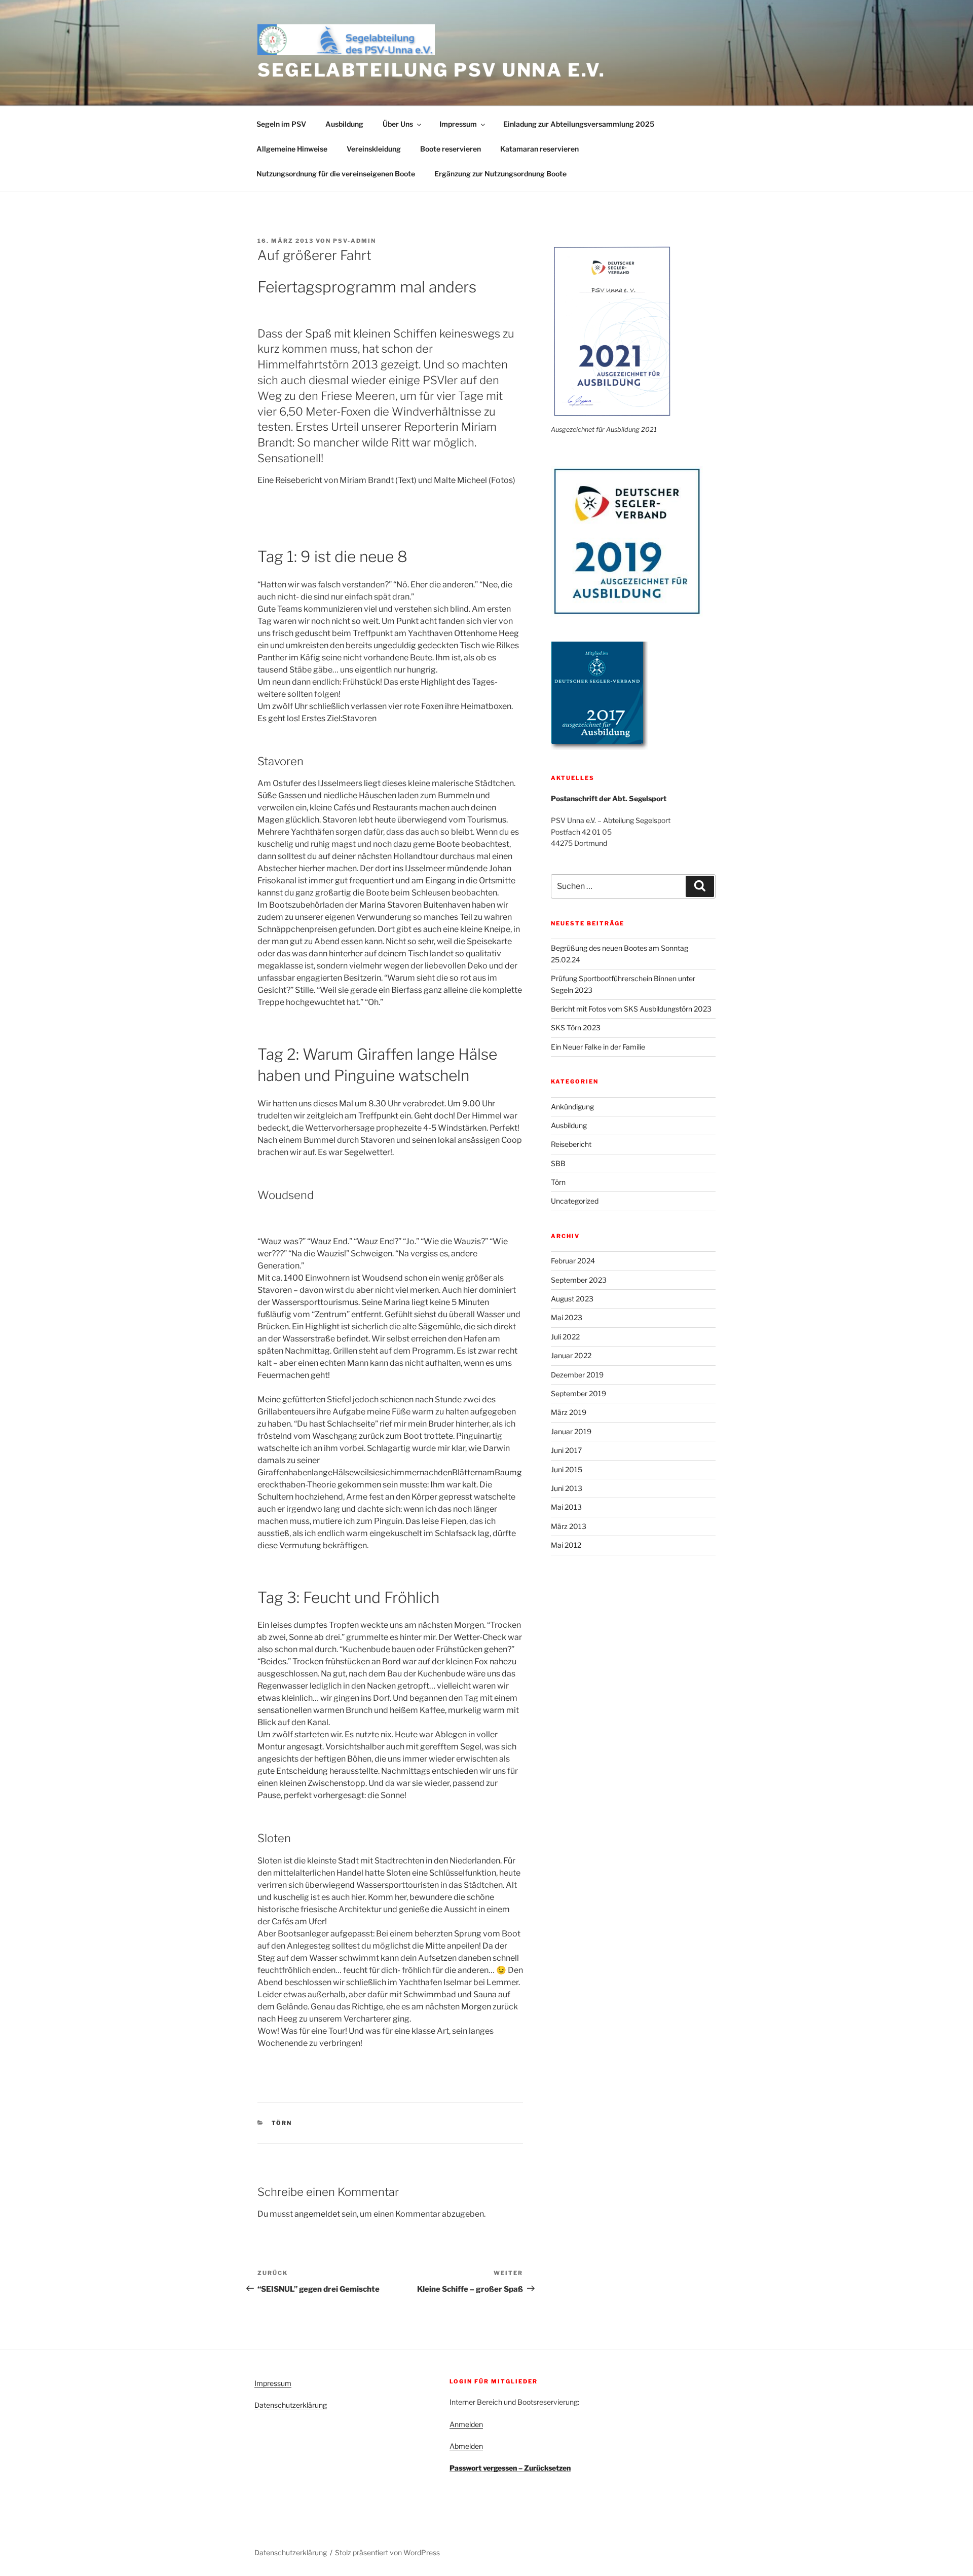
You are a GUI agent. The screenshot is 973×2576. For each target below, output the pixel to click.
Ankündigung (572, 1107)
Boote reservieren (451, 149)
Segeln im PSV (281, 124)
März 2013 (569, 1526)
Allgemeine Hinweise (292, 149)
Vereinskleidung (374, 149)
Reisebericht (571, 1144)
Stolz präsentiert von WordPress (387, 2552)
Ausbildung (344, 124)
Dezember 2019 (577, 1375)
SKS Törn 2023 (576, 1028)
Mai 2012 (566, 1545)
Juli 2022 (565, 1337)
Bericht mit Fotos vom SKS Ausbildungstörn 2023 (631, 1009)
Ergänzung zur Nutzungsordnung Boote (500, 174)
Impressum (458, 124)
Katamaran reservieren (539, 149)
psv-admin (354, 241)
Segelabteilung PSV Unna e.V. (432, 70)
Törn (282, 2123)
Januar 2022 (571, 1355)
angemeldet (317, 2214)
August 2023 (572, 1299)
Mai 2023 (567, 1317)
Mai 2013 (566, 1507)
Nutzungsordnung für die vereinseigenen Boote (336, 174)
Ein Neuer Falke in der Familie (598, 1047)
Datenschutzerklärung (291, 2405)
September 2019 (578, 1393)
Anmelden (466, 2424)
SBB (558, 1163)
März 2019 (569, 1412)
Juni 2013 (567, 1488)
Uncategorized (575, 1201)
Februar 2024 (573, 1261)
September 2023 (579, 1280)
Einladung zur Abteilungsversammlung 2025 (579, 124)
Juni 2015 (567, 1469)
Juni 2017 (566, 1450)
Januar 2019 (571, 1431)
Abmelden (466, 2446)
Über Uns (398, 124)
